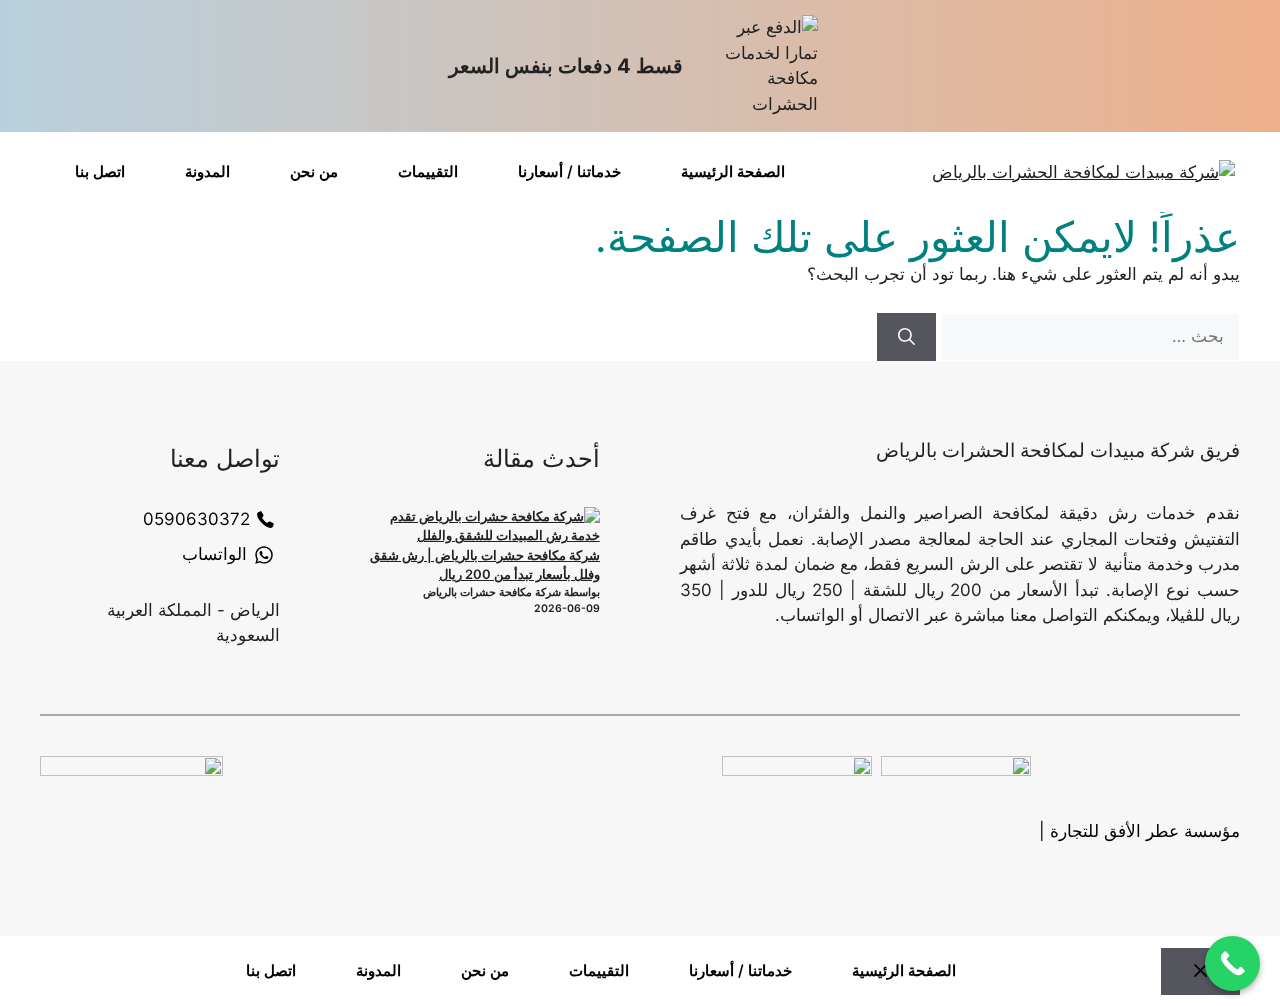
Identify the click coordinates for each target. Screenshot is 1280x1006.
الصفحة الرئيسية (733, 171)
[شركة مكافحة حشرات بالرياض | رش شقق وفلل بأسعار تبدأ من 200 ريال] (486, 526)
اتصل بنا (100, 171)
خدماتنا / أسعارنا (569, 171)
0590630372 (196, 519)
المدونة (207, 171)
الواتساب (214, 554)
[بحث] (906, 337)
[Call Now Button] (1232, 963)
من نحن (314, 171)
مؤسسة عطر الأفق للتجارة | (1139, 831)
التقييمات (428, 171)
